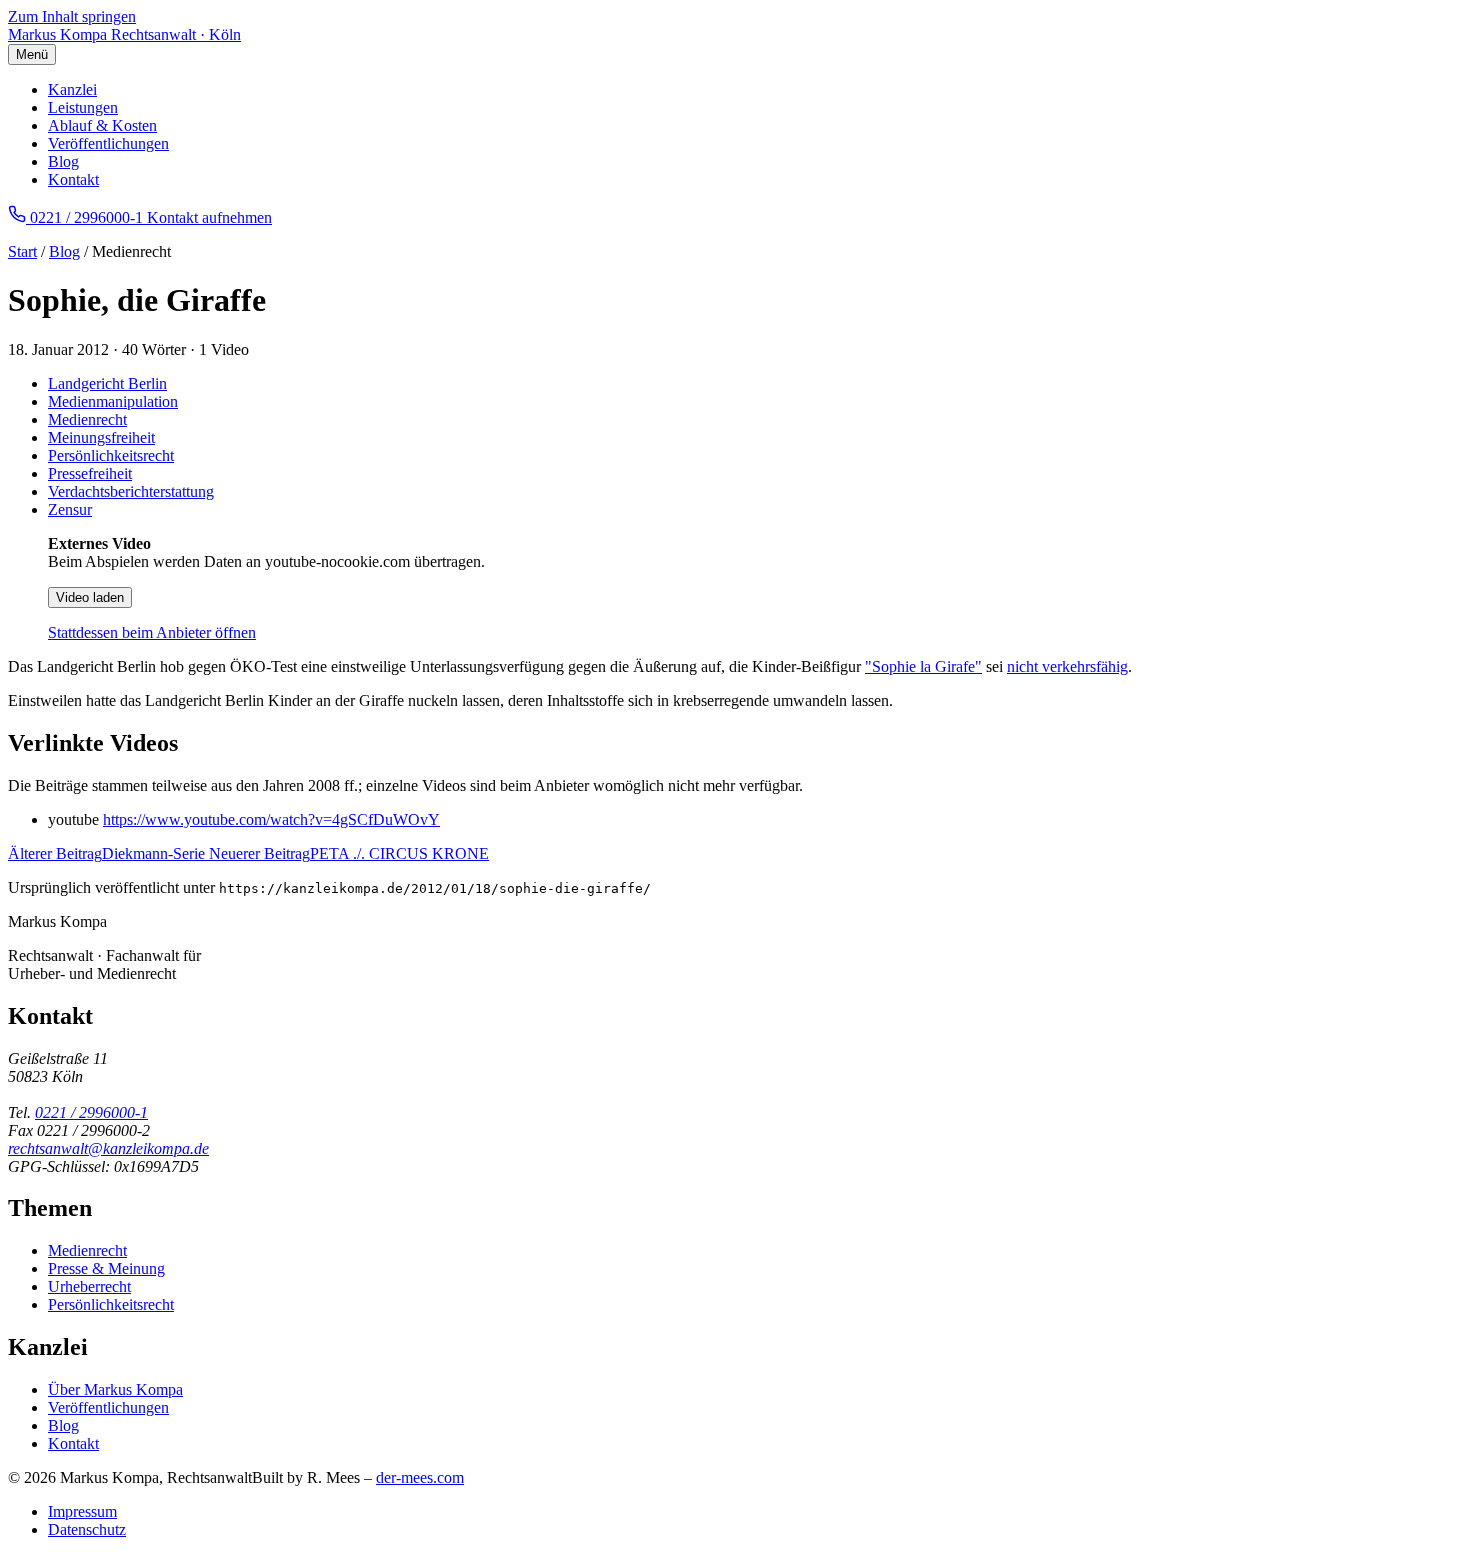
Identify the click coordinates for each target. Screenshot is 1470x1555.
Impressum (82, 1511)
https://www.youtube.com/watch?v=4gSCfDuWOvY (271, 819)
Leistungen (83, 107)
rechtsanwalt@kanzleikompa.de (108, 1148)
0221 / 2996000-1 (91, 1112)
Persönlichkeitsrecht (111, 455)
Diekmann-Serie (108, 853)
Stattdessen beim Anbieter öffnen (152, 632)
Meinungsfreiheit (101, 437)
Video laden (90, 597)
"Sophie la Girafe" (923, 666)
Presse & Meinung (106, 1268)
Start (22, 251)
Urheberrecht (89, 1286)
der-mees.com (420, 1477)
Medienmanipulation (113, 401)
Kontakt (73, 179)
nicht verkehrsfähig (1067, 666)
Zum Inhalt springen (72, 16)
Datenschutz (87, 1529)
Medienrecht (87, 419)
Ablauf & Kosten (102, 125)
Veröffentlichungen (108, 143)
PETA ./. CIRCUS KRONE (349, 853)
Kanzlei (72, 89)
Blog (63, 161)
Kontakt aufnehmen (209, 217)
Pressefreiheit (90, 473)
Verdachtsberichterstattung (131, 491)
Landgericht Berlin (107, 383)
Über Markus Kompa (115, 1389)
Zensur (70, 509)
